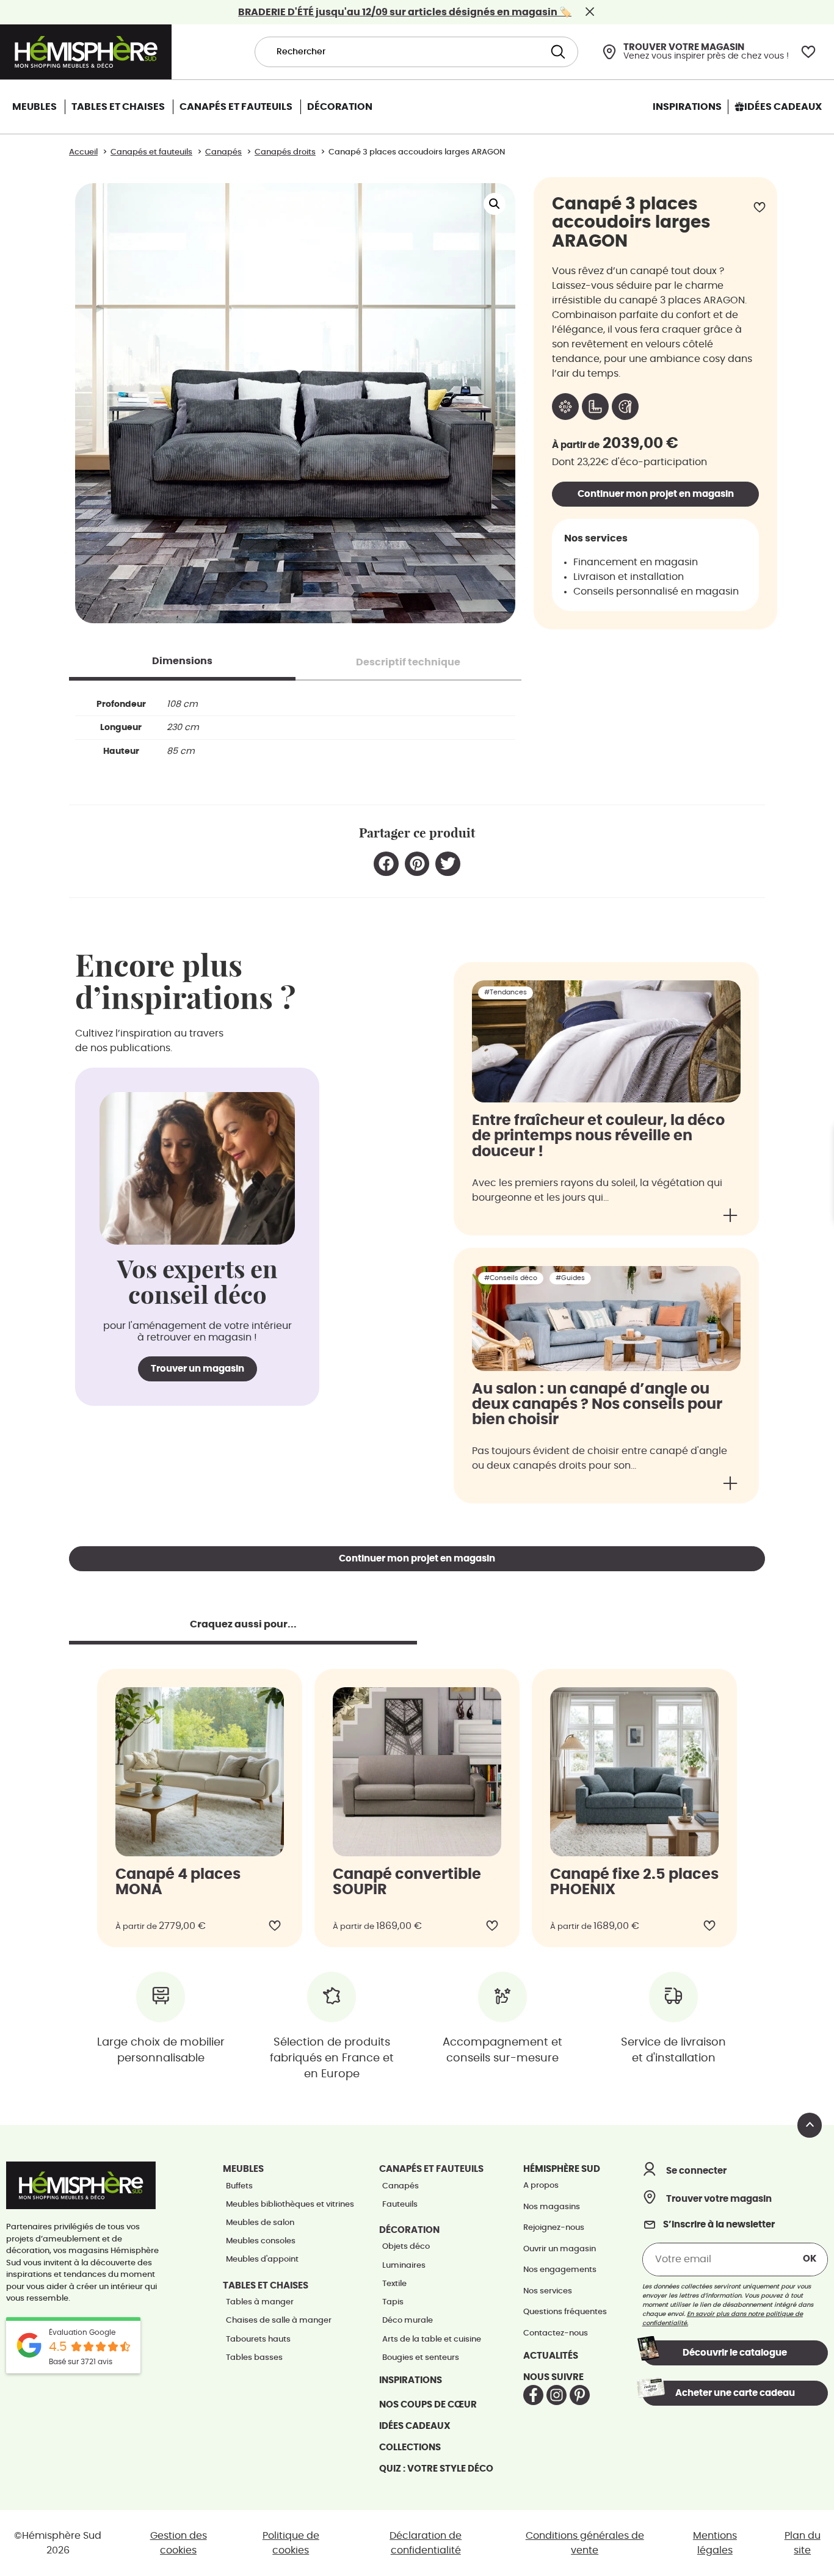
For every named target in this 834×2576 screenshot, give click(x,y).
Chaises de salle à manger (279, 2321)
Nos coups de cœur (428, 2405)
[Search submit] (557, 52)
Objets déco (406, 2247)
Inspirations (411, 2380)
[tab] (182, 661)
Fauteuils (400, 2205)
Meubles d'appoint (262, 2259)
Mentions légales (715, 2543)
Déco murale (408, 2321)
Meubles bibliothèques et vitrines (290, 2205)
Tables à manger (260, 2302)
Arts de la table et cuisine (432, 2339)
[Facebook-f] (533, 2395)
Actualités (551, 2356)
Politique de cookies (291, 2543)
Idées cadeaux (415, 2426)
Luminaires (404, 2266)
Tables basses (254, 2358)
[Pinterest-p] (580, 2395)
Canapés (401, 2186)
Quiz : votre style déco (436, 2469)
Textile (394, 2284)
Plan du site (803, 2543)
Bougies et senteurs (421, 2358)
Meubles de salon (260, 2223)
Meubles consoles (261, 2241)
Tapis (393, 2302)
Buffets (239, 2186)
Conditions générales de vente (585, 2543)
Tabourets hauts (258, 2339)
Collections (410, 2448)
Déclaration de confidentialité (426, 2543)
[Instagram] (557, 2395)
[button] (495, 204)
